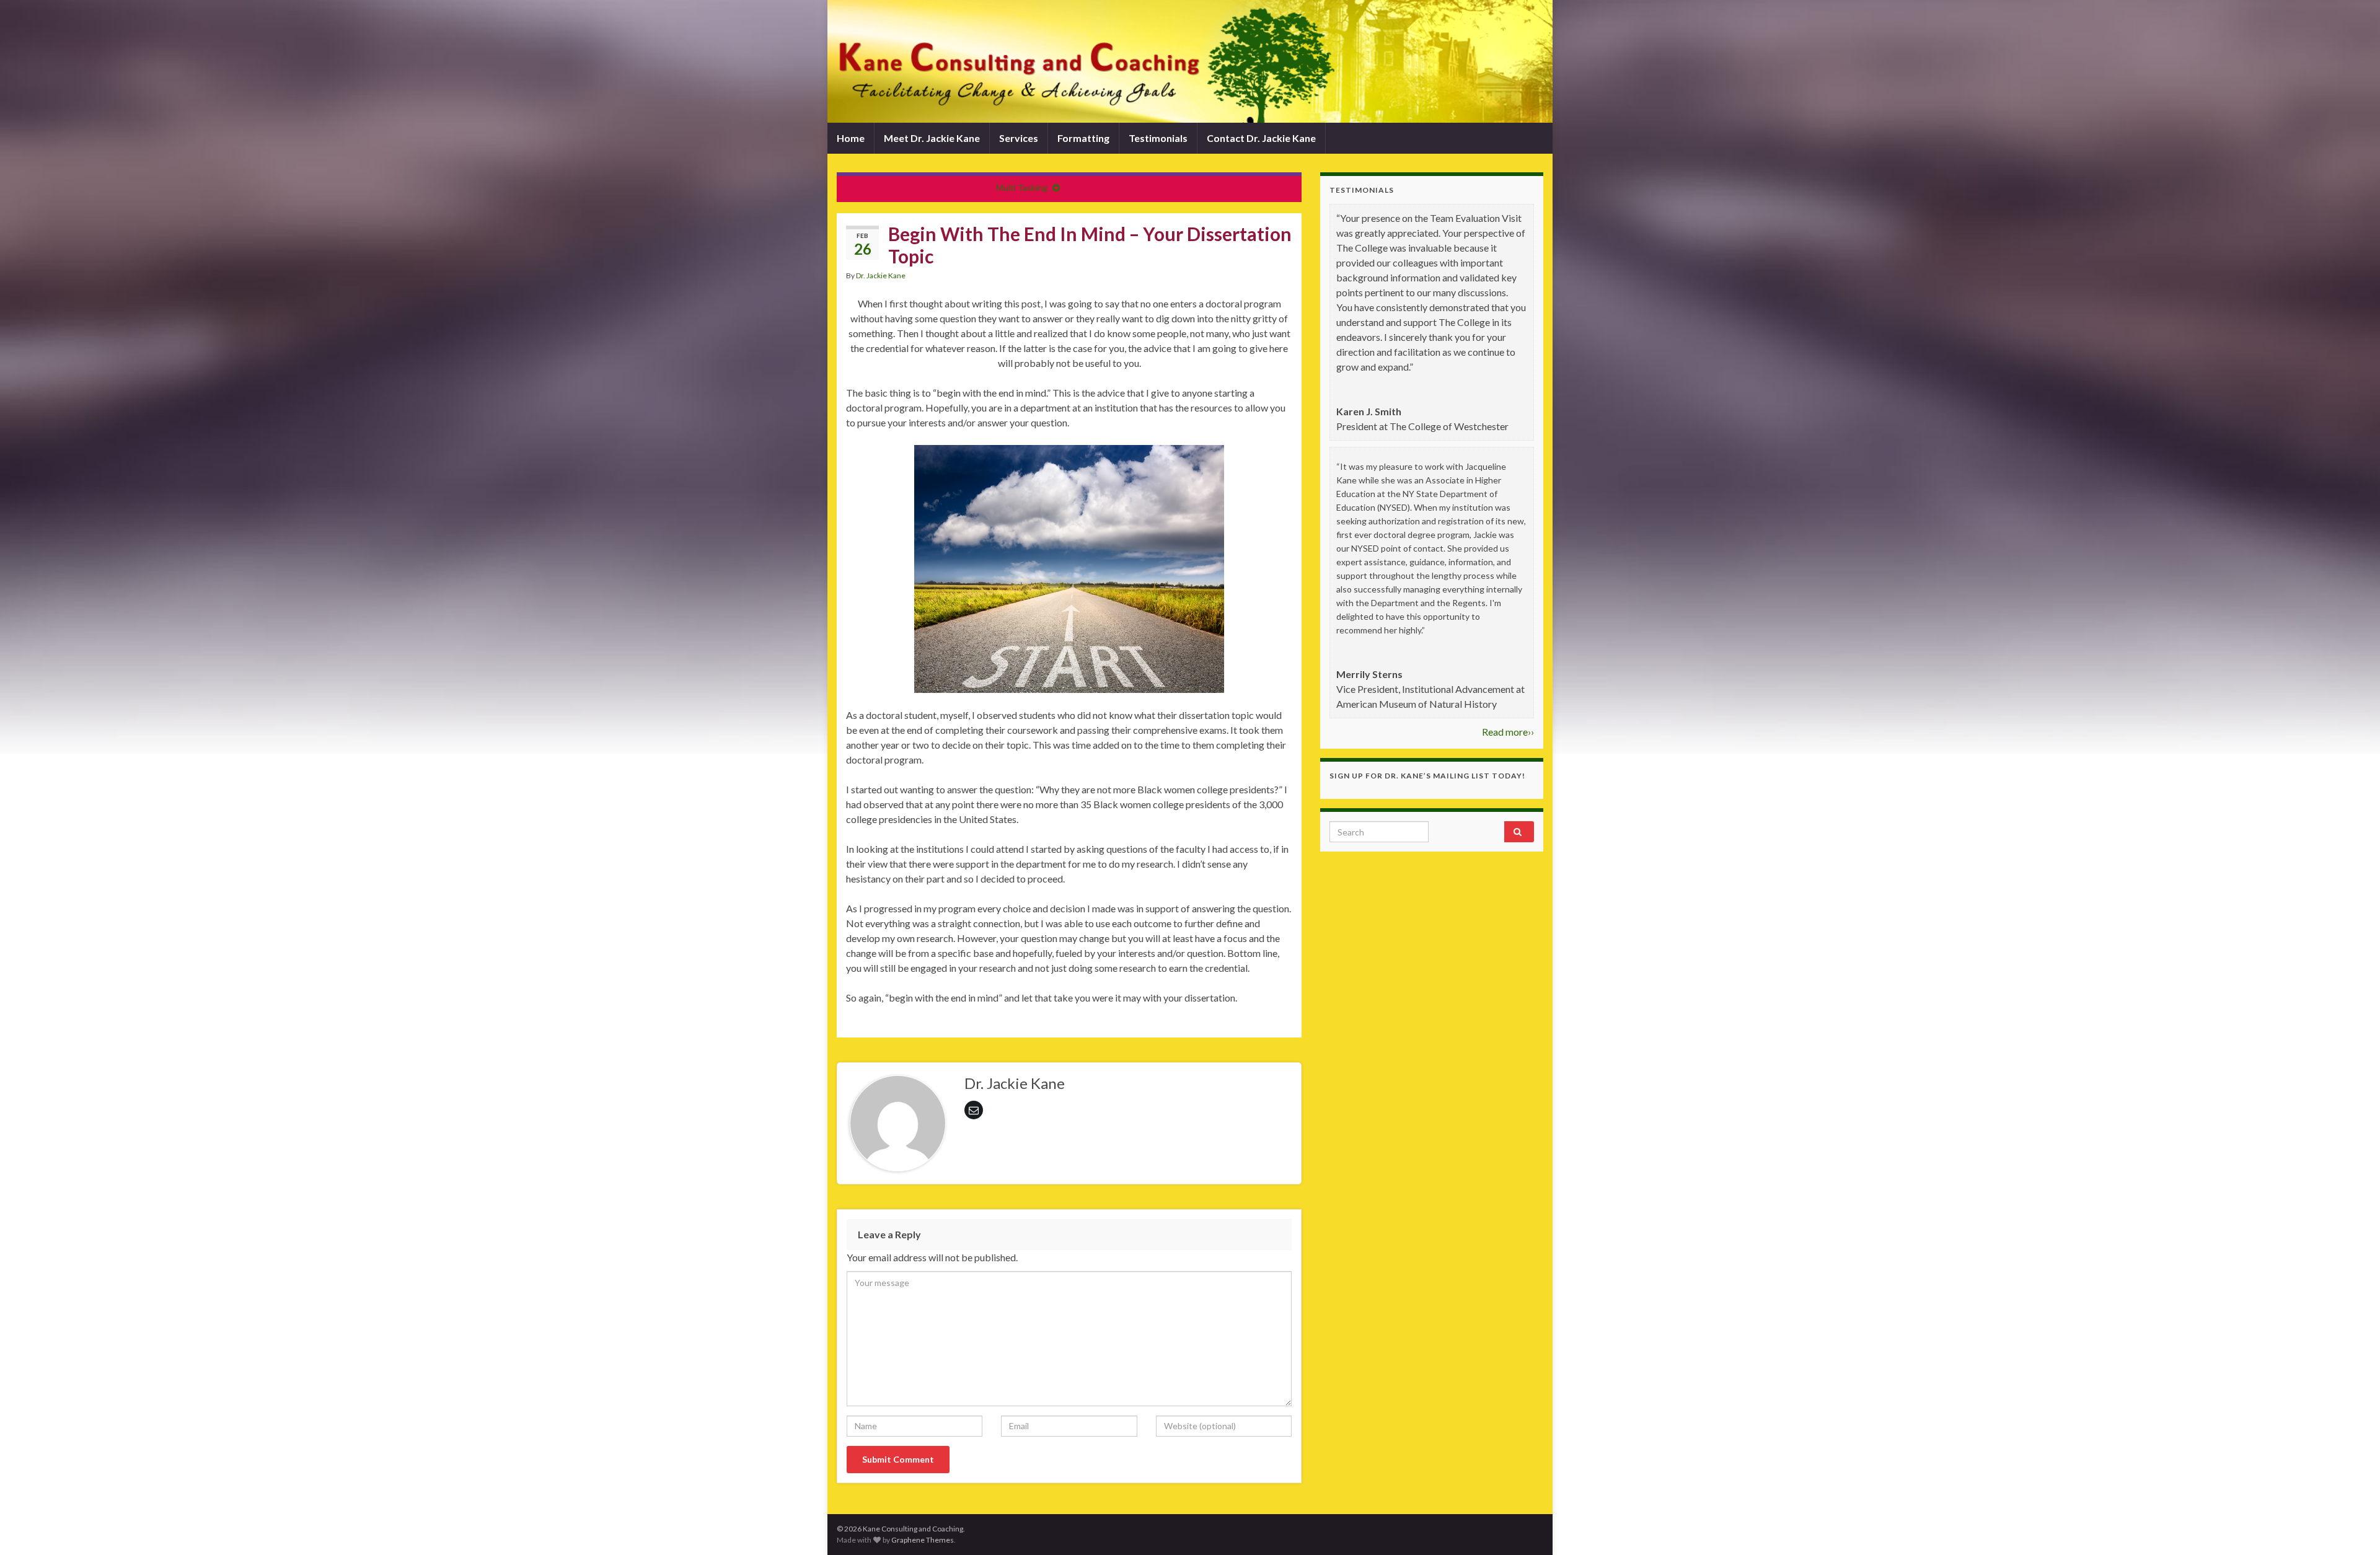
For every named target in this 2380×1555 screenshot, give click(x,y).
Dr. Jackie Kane (881, 275)
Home (851, 138)
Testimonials (1158, 138)
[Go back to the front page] (1190, 61)
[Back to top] (2352, 1527)
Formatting (1083, 138)
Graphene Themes (923, 1540)
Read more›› (1508, 732)
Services (1019, 138)
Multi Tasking (1022, 187)
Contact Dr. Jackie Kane (1261, 138)
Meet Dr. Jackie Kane (932, 138)
